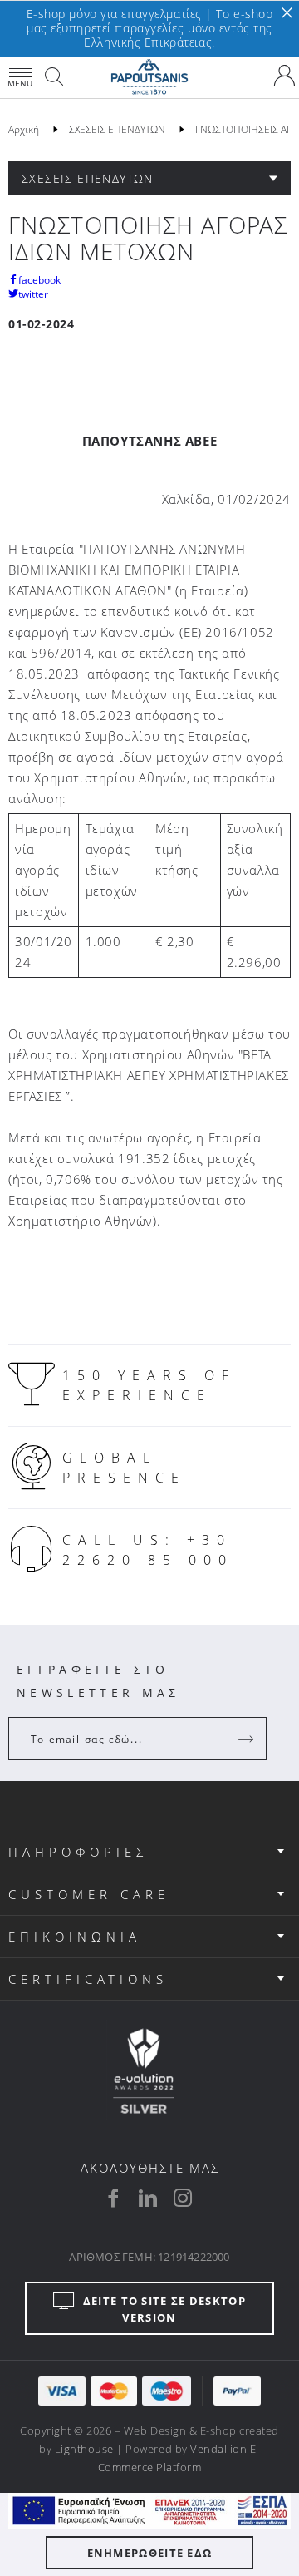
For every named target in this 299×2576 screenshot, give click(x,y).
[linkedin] (148, 2198)
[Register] (248, 1739)
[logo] (149, 77)
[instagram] (183, 2198)
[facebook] (113, 2198)
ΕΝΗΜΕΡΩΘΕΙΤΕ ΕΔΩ (150, 2553)
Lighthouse (84, 2449)
